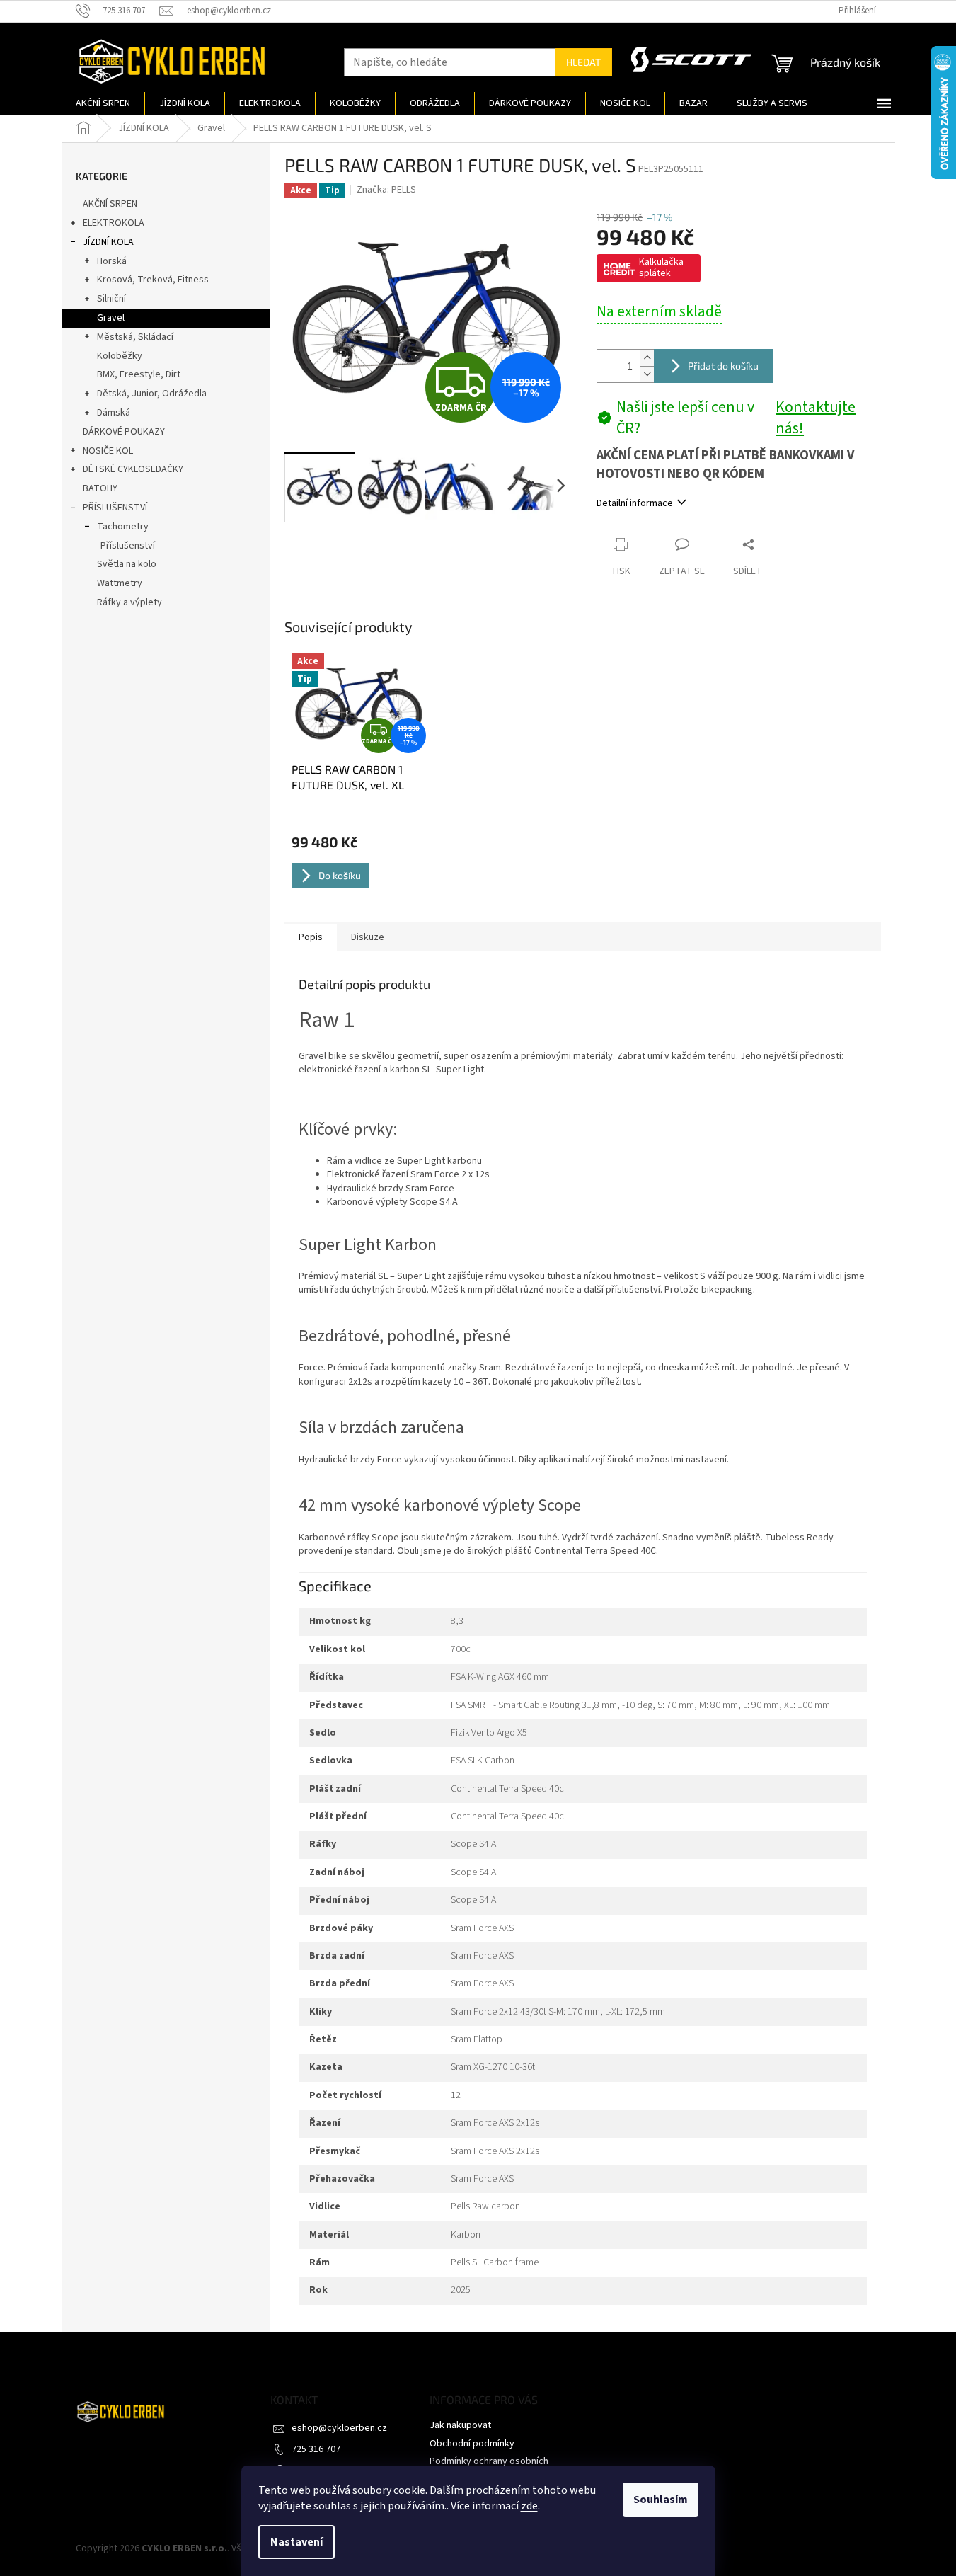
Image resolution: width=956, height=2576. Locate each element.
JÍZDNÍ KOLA (108, 242)
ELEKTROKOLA (114, 223)
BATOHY (100, 488)
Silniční (111, 299)
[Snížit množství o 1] (647, 374)
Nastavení (296, 2542)
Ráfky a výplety (129, 602)
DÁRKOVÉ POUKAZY (124, 432)
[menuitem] (103, 103)
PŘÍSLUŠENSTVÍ (115, 508)
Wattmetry (120, 583)
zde (529, 2506)
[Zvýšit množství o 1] (647, 358)
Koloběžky (120, 356)
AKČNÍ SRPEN (110, 204)
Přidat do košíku (723, 366)
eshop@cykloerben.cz (339, 2428)
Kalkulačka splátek (661, 268)
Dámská (114, 413)
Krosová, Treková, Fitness (153, 280)
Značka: (386, 190)
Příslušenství (128, 546)
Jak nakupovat (460, 2425)
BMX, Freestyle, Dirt (139, 374)
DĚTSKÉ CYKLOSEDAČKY (133, 469)
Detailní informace (635, 503)
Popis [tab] (311, 937)
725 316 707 (316, 2449)
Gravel (111, 318)
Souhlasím (661, 2500)
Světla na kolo (127, 564)
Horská (112, 261)
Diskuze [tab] (368, 937)
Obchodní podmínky (472, 2444)
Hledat (583, 62)
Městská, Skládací (135, 337)
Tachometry (123, 527)
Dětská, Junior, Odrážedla (152, 394)
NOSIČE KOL (108, 451)
